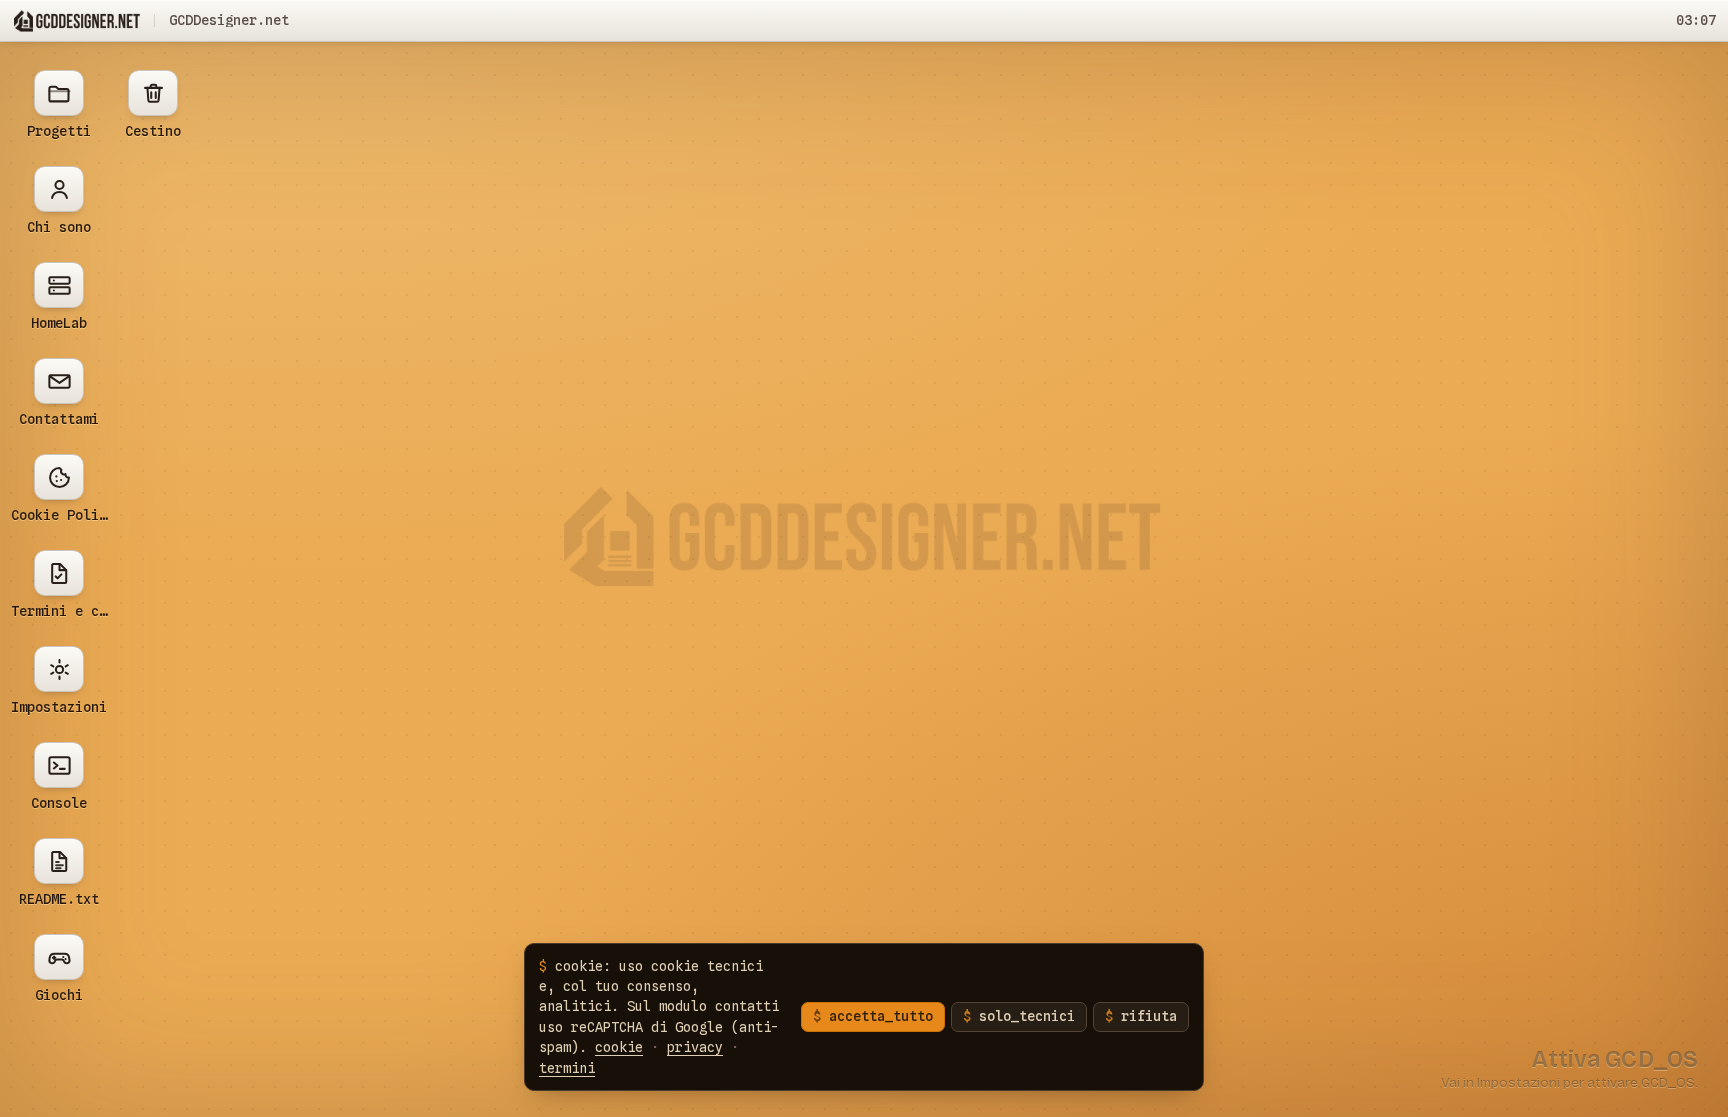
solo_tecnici (1027, 1016)
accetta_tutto (881, 1016)
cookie (619, 1047)
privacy (695, 1047)
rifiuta (1149, 1016)
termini (567, 1068)
